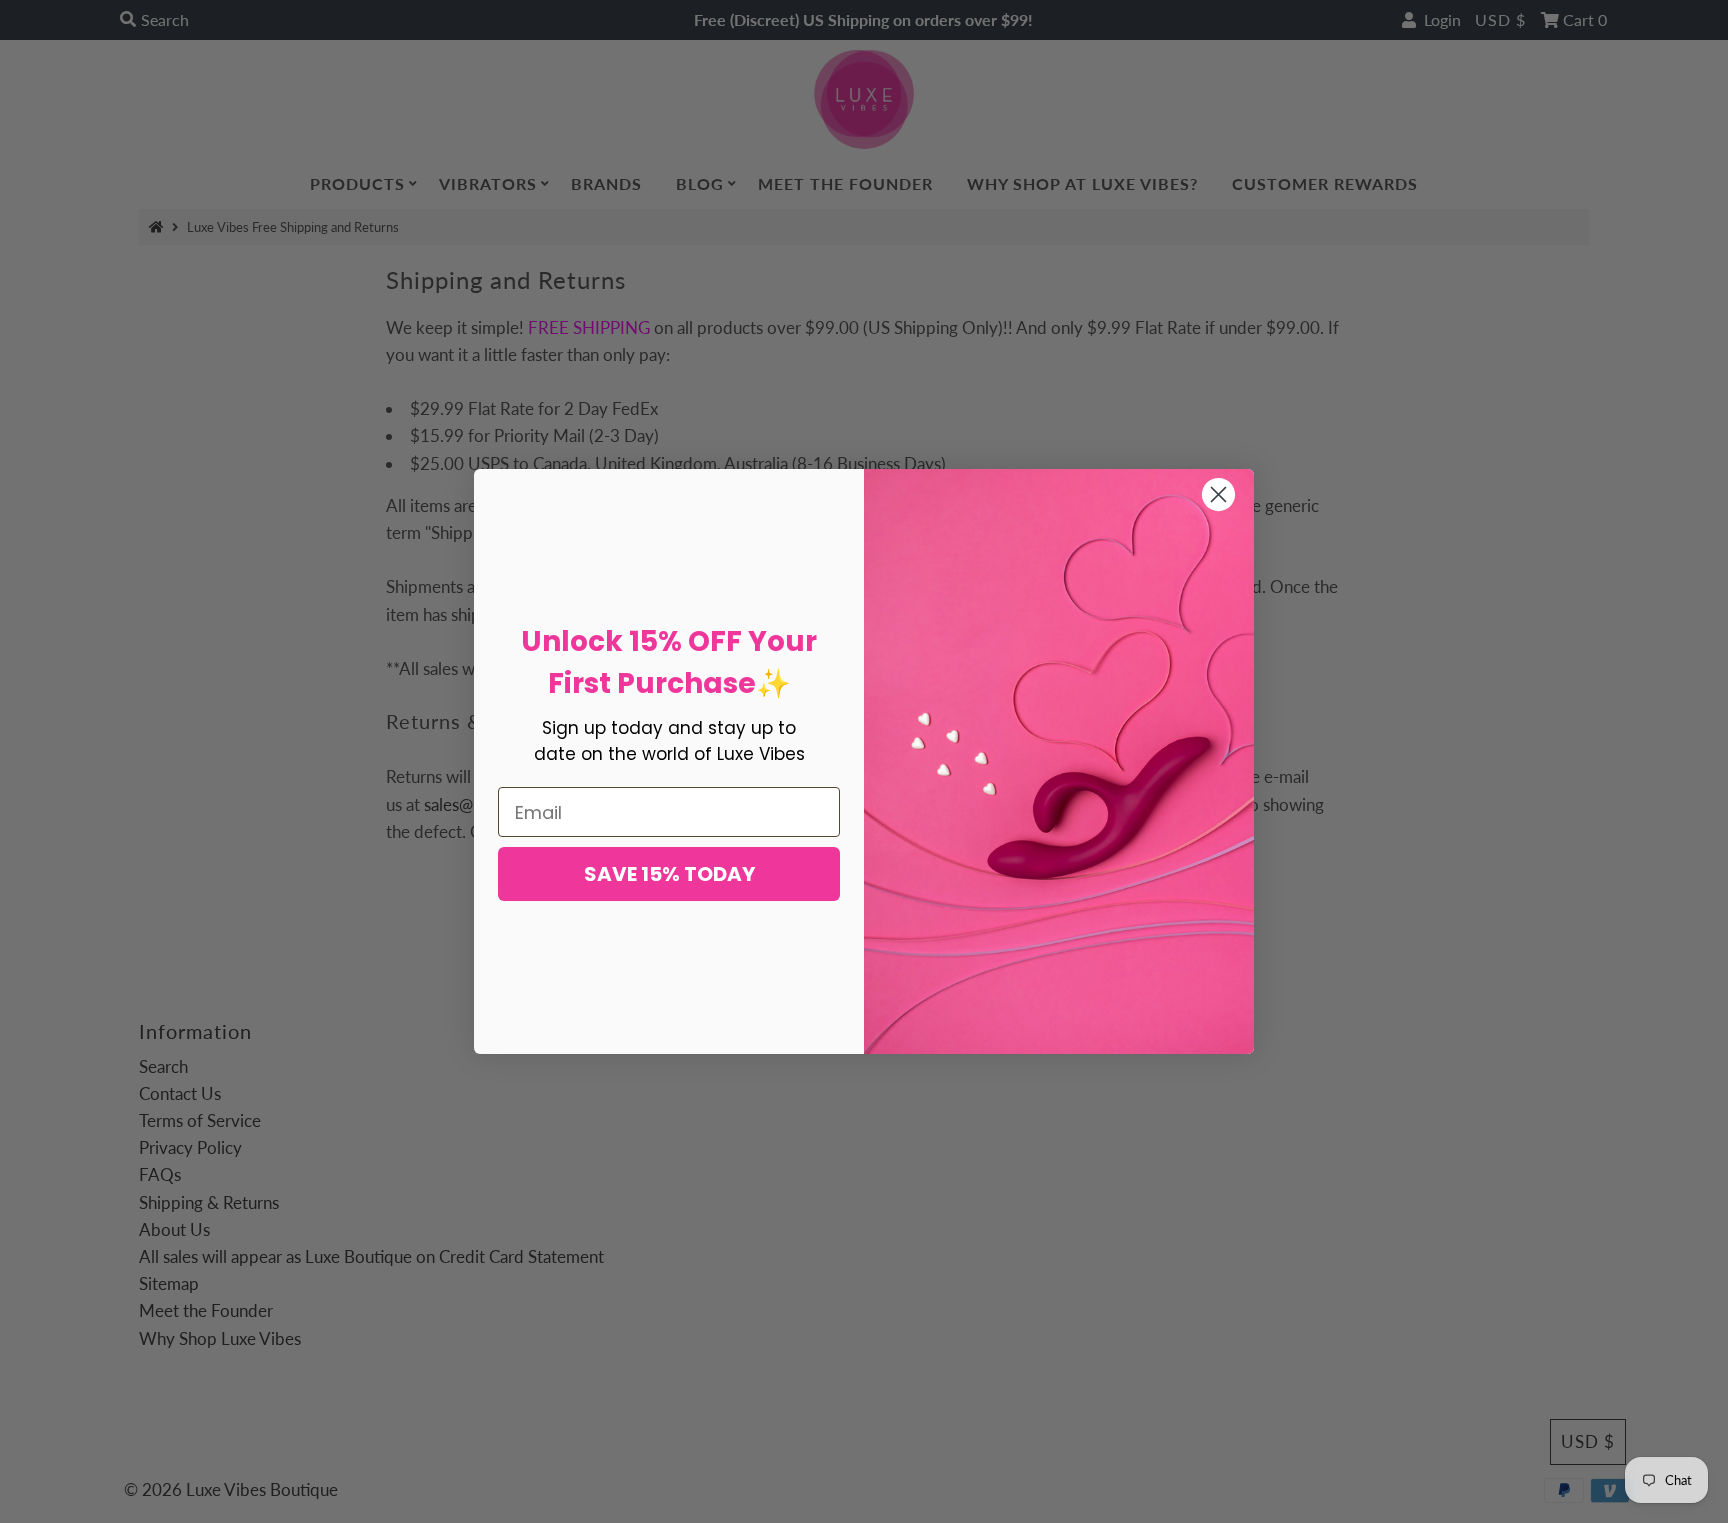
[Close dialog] (1218, 494)
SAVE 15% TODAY (669, 874)
